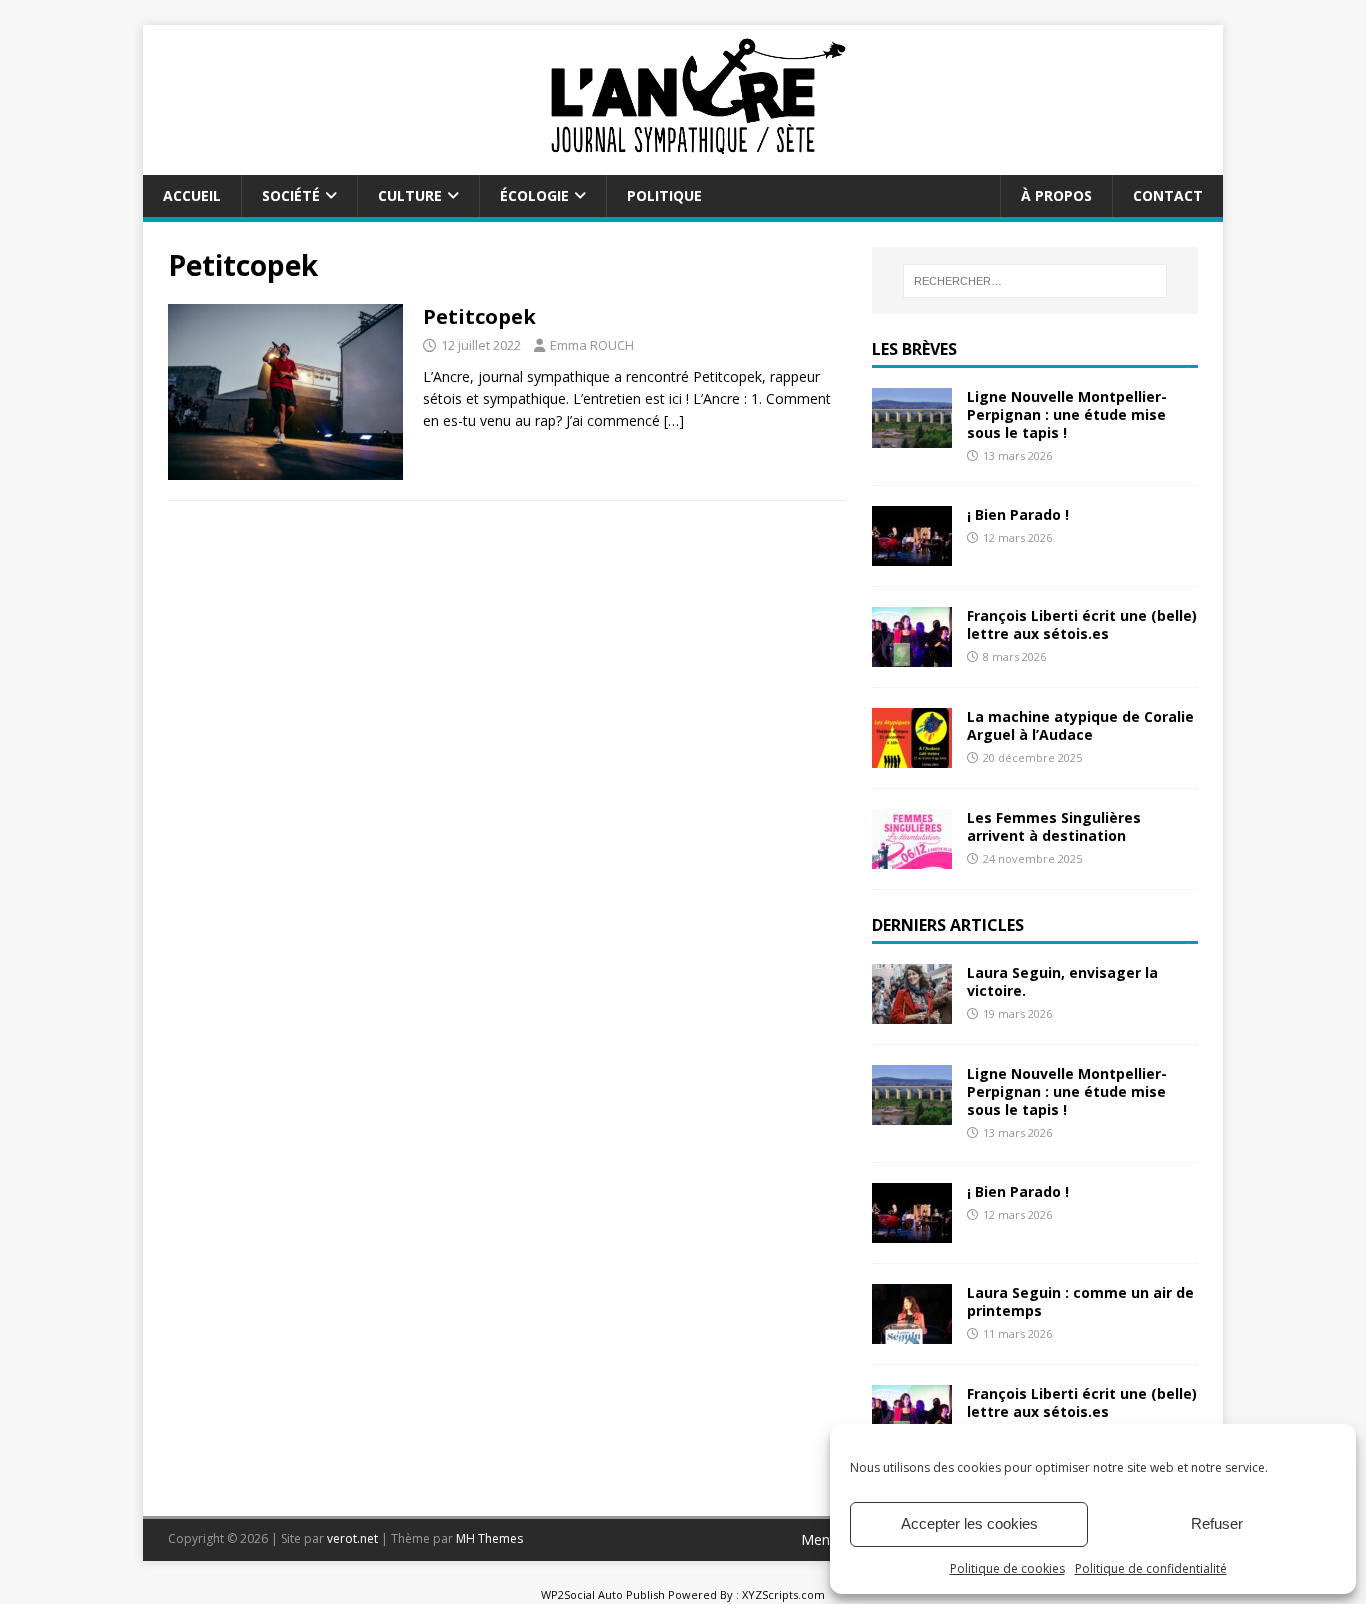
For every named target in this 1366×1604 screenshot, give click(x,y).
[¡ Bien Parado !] (912, 554)
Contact (1168, 195)
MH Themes (489, 1538)
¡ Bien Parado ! (1018, 514)
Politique (664, 195)
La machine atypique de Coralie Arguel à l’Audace (1080, 725)
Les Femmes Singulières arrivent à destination (1054, 826)
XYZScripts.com (783, 1594)
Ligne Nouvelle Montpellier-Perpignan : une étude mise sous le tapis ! (1067, 414)
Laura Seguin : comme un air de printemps (1080, 1301)
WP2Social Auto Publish (603, 1594)
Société (291, 195)
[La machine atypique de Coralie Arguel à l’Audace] (912, 756)
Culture (410, 195)
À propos (1056, 195)
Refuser (1217, 1523)
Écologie (534, 195)
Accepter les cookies (969, 1523)
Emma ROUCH (592, 345)
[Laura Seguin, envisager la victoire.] (912, 1011)
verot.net (352, 1538)
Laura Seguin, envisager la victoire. (1062, 981)
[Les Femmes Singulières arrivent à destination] (912, 857)
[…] (674, 420)
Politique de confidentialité (1151, 1568)
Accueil (192, 195)
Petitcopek (479, 316)
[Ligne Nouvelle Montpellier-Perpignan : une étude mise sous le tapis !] (912, 435)
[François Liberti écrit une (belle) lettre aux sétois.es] (912, 655)
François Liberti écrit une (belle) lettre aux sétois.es (1082, 624)
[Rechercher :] (1035, 281)
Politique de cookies (1007, 1568)
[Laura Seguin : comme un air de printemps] (912, 1332)
